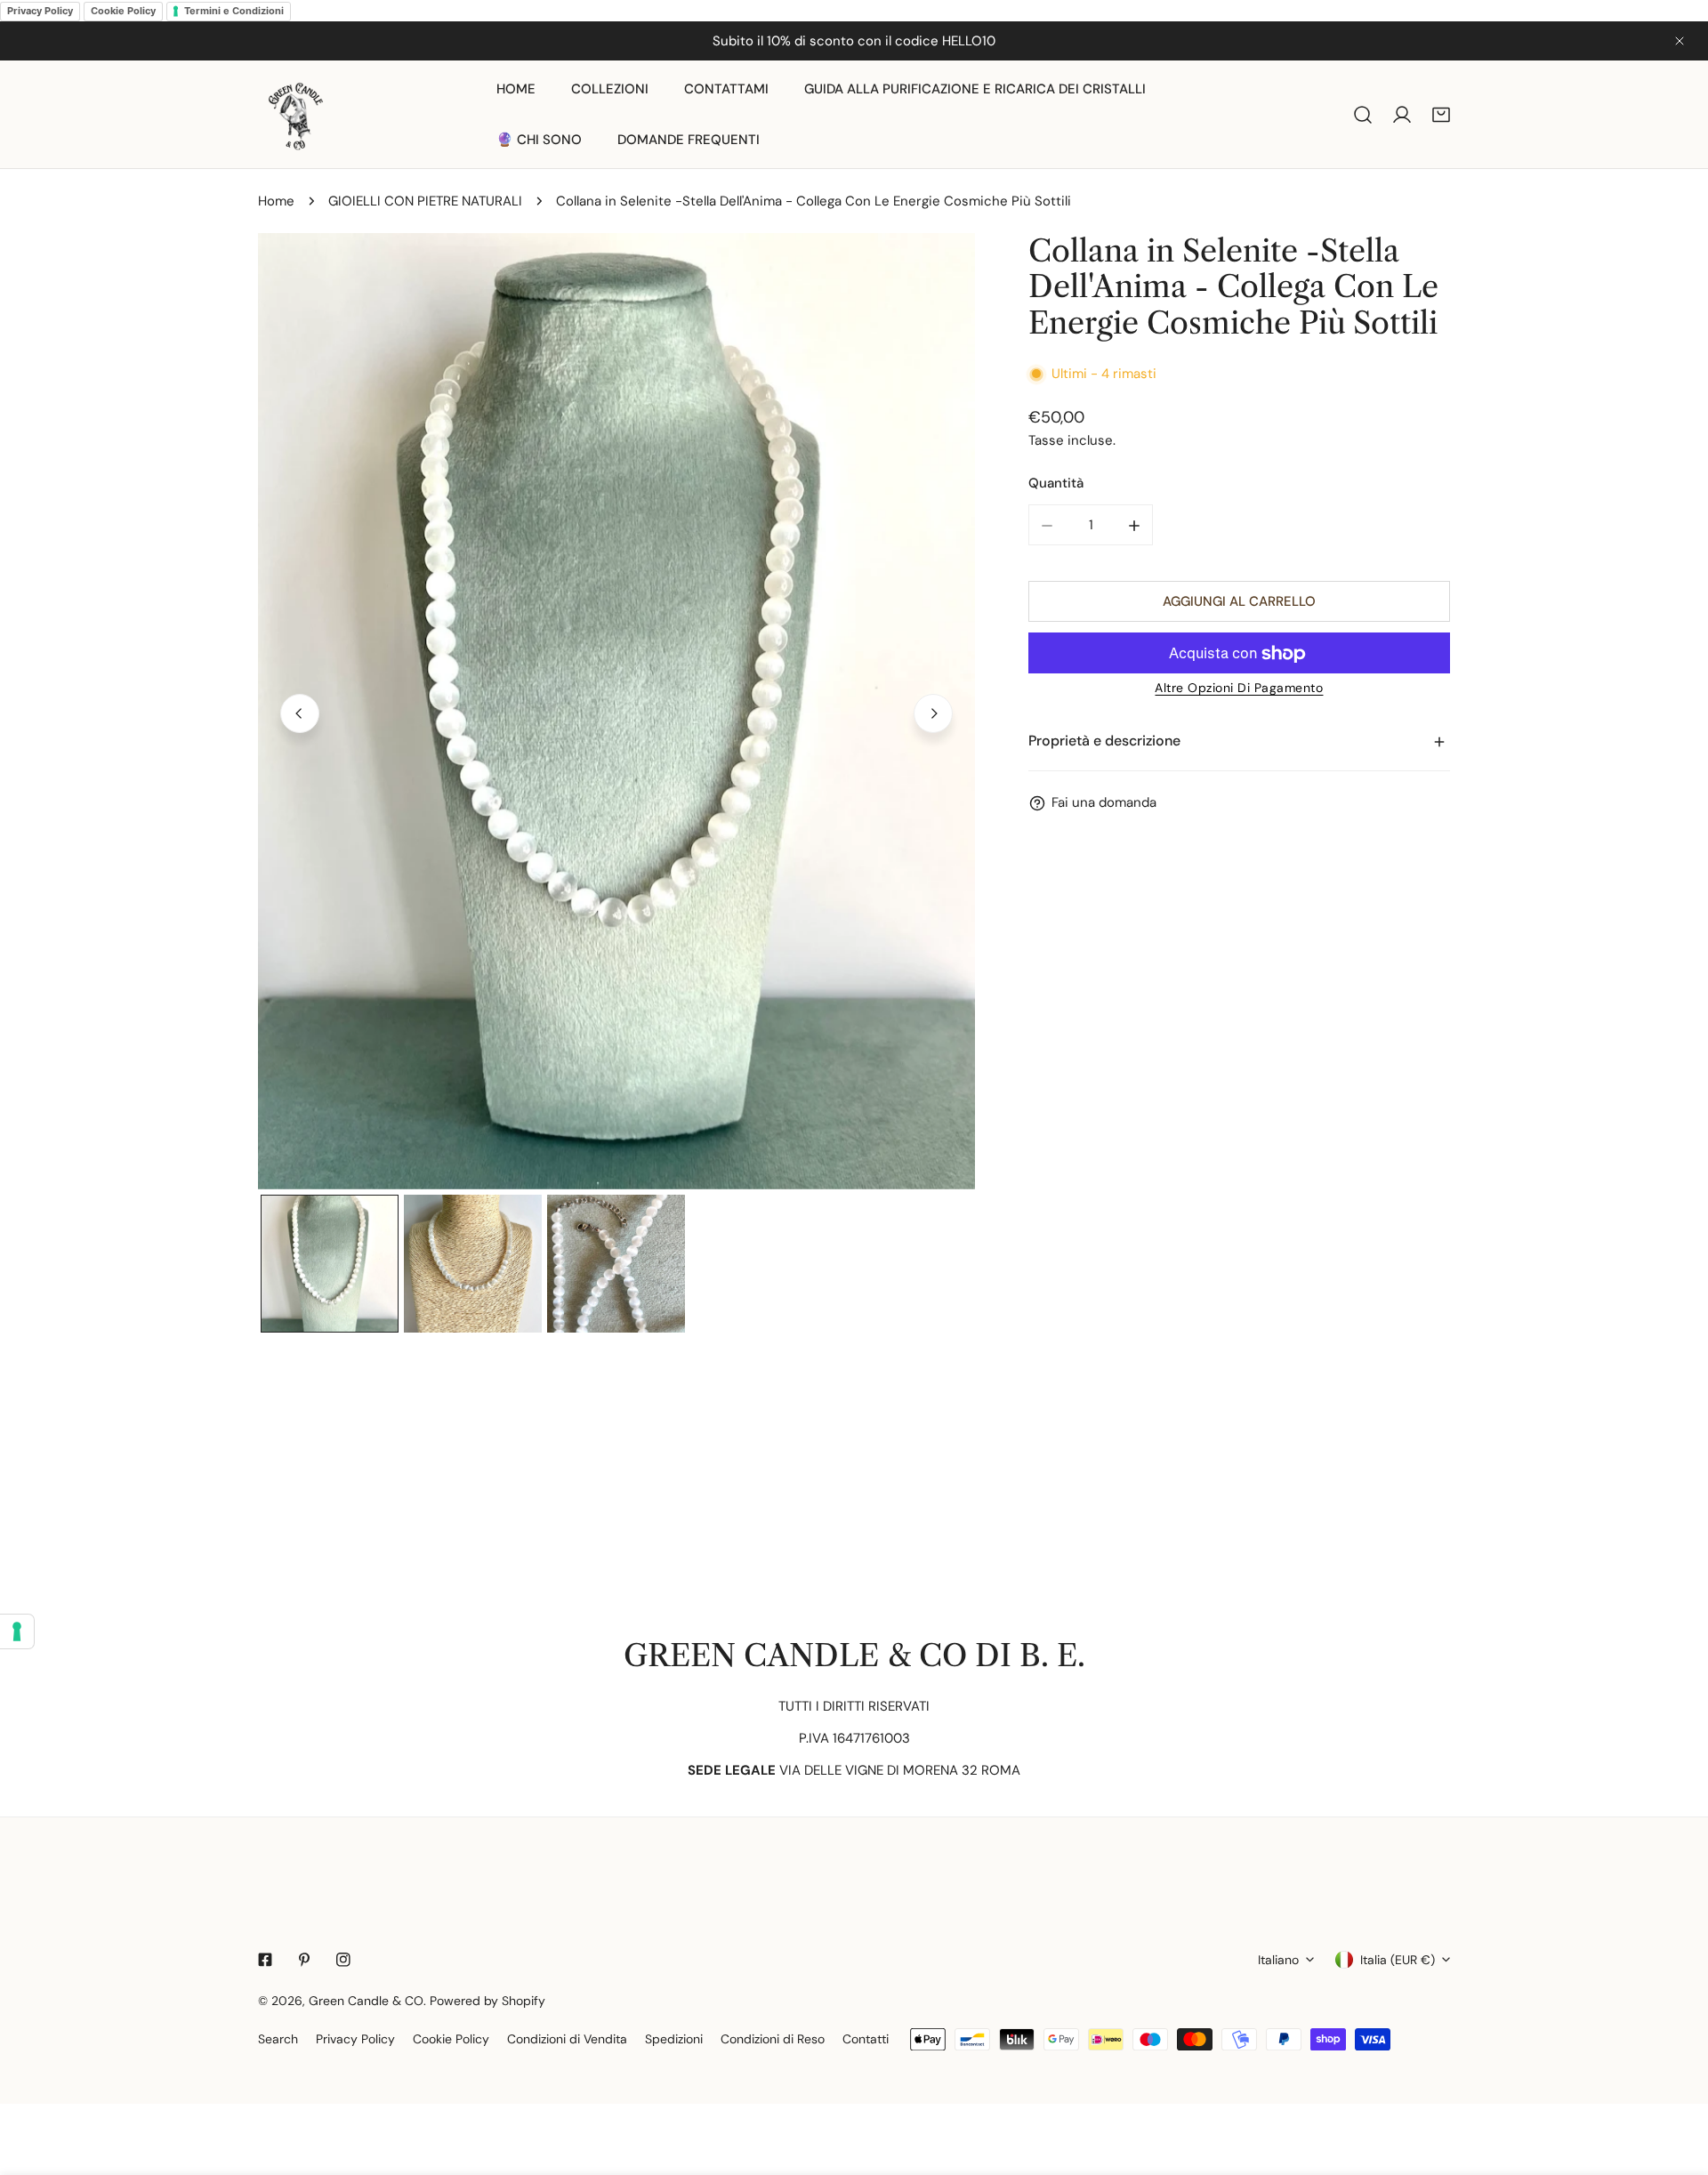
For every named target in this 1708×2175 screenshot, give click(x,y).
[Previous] (300, 713)
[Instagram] (343, 1960)
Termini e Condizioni (234, 11)
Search (278, 2039)
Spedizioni (674, 2039)
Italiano (1278, 1960)
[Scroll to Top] (1676, 2081)
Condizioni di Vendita (567, 2039)
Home (276, 201)
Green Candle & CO (366, 2001)
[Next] (933, 713)
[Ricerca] (1363, 115)
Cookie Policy (123, 11)
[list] (616, 711)
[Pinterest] (304, 1960)
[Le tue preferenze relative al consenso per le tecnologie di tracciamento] (17, 1631)
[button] (1441, 115)
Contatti (866, 2039)
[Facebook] (265, 1960)
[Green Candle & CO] (296, 114)
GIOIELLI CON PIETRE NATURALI (425, 201)
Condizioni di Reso (773, 2039)
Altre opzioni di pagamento (1239, 689)
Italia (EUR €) (1398, 1960)
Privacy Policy (40, 11)
